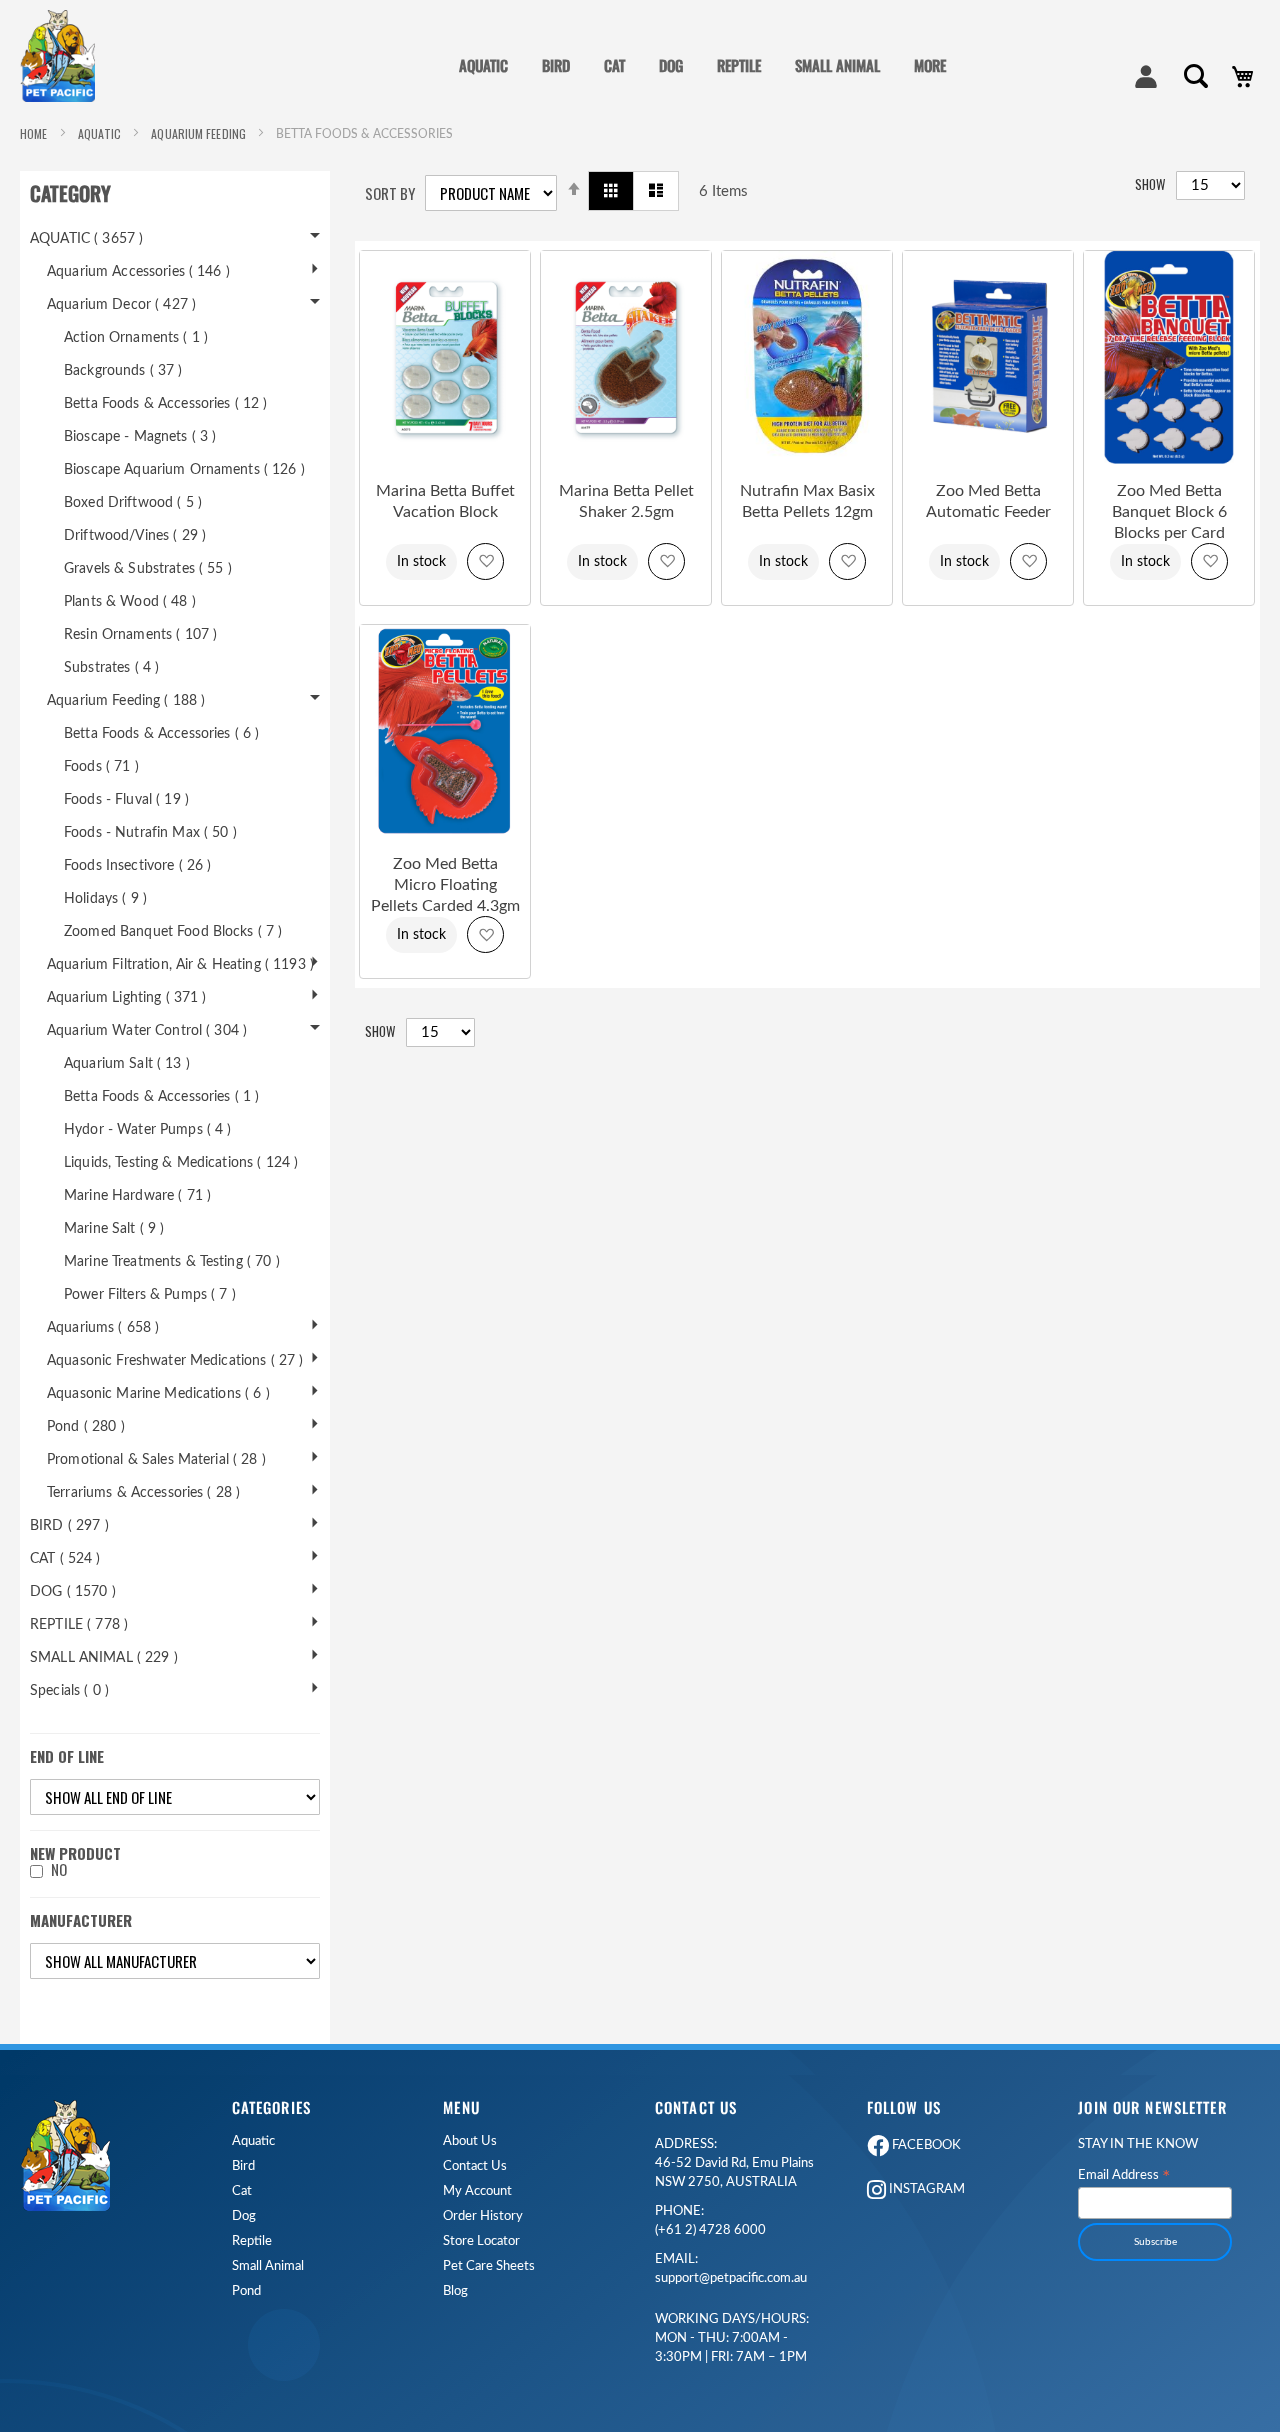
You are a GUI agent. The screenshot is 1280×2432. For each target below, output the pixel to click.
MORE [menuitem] (930, 65)
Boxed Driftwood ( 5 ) (133, 503)
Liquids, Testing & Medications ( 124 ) (181, 1163)
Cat (242, 2191)
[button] (485, 561)
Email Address (1124, 2176)
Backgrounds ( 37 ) (123, 371)
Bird (243, 2166)
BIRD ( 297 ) (69, 1526)
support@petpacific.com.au (731, 2269)
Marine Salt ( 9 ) (114, 1229)
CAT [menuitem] (614, 65)
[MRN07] (445, 460)
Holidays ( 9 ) (105, 899)
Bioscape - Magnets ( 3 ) (140, 437)
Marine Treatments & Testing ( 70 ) (172, 1262)
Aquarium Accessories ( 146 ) (138, 272)
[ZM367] (1169, 460)
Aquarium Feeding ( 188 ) (126, 701)
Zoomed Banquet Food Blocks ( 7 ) (173, 932)
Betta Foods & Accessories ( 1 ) (161, 1097)
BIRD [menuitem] (556, 65)
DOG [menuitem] (671, 65)
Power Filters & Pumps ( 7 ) (150, 1295)
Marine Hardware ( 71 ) (137, 1196)
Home (35, 133)
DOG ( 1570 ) (73, 1592)
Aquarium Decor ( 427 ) (121, 305)
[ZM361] (988, 460)
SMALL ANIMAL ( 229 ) (104, 1658)
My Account (477, 2191)
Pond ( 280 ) (86, 1427)
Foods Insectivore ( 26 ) (137, 866)
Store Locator (481, 2241)
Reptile (252, 2241)
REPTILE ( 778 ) (79, 1625)
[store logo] (65, 56)
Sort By (390, 193)
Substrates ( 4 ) (111, 668)
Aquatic (253, 2141)
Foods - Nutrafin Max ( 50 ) (150, 833)
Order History (483, 2216)
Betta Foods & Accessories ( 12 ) (165, 404)
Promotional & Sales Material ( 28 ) (156, 1460)
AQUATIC (101, 133)
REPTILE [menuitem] (739, 65)
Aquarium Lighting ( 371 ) (127, 998)
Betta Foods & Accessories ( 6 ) (161, 734)
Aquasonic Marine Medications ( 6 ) (158, 1394)
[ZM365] (445, 833)
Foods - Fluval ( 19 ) (126, 800)
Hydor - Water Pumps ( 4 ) (148, 1130)
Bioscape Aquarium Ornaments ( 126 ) (184, 470)
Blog (455, 2291)
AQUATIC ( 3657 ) (86, 239)
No (59, 1869)
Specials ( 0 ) (69, 1691)
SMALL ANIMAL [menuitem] (837, 65)
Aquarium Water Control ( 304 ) (147, 1031)
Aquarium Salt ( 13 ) (127, 1064)
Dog (244, 2216)
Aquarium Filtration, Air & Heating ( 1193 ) (180, 965)
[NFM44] (807, 460)
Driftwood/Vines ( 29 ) (135, 536)
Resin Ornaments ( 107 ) (140, 635)
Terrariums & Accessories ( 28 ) (143, 1493)
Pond (246, 2291)
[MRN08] (626, 460)
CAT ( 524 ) (65, 1559)
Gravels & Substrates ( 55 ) (148, 569)
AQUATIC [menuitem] (483, 65)
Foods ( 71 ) (101, 767)
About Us (470, 2141)
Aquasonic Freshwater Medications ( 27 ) (175, 1361)
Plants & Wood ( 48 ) (130, 602)
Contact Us (475, 2166)
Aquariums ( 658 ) (103, 1328)
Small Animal (268, 2266)
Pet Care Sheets (489, 2266)
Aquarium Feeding (200, 133)
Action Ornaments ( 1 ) (136, 338)
